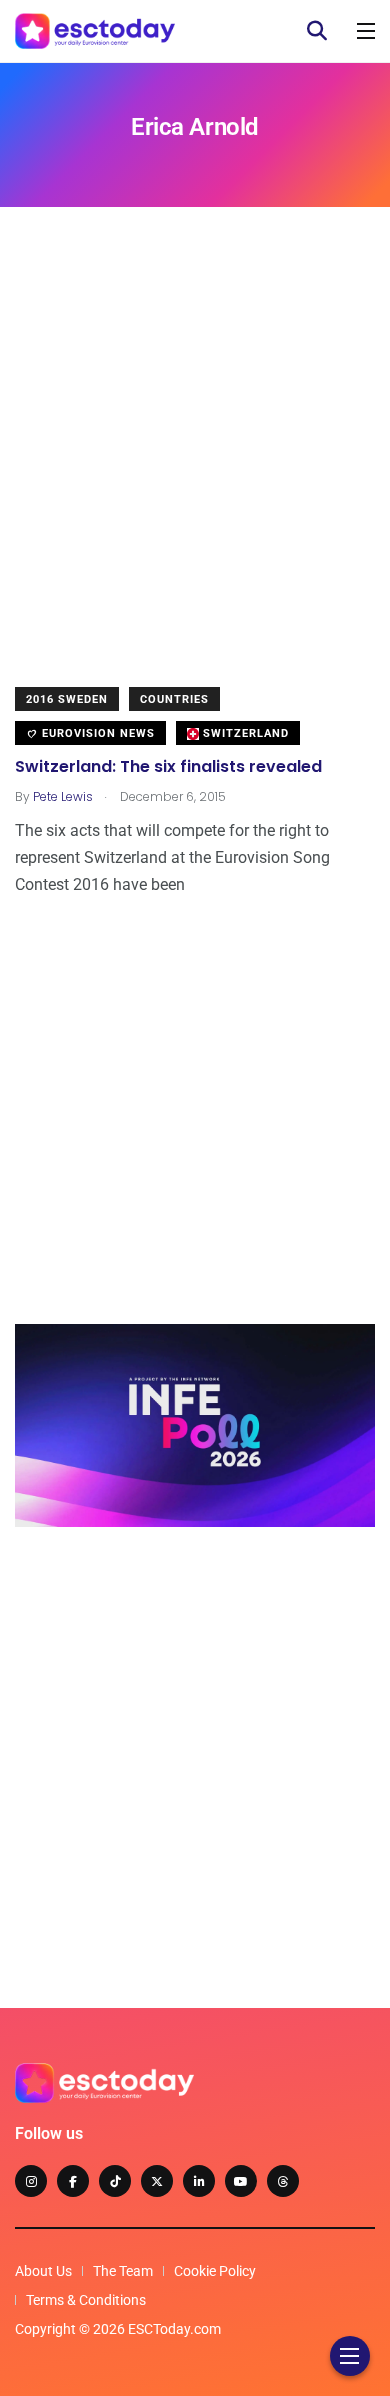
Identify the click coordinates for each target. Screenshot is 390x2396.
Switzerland (244, 733)
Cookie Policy (215, 2271)
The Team (123, 2271)
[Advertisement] (195, 462)
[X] (157, 2181)
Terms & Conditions (86, 2300)
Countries (174, 699)
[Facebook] (73, 2181)
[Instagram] (31, 2181)
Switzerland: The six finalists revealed (168, 767)
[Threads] (283, 2181)
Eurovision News (96, 733)
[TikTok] (115, 2181)
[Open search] (317, 31)
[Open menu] (366, 31)
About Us (43, 2271)
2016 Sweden (67, 699)
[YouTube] (241, 2181)
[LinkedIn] (199, 2181)
